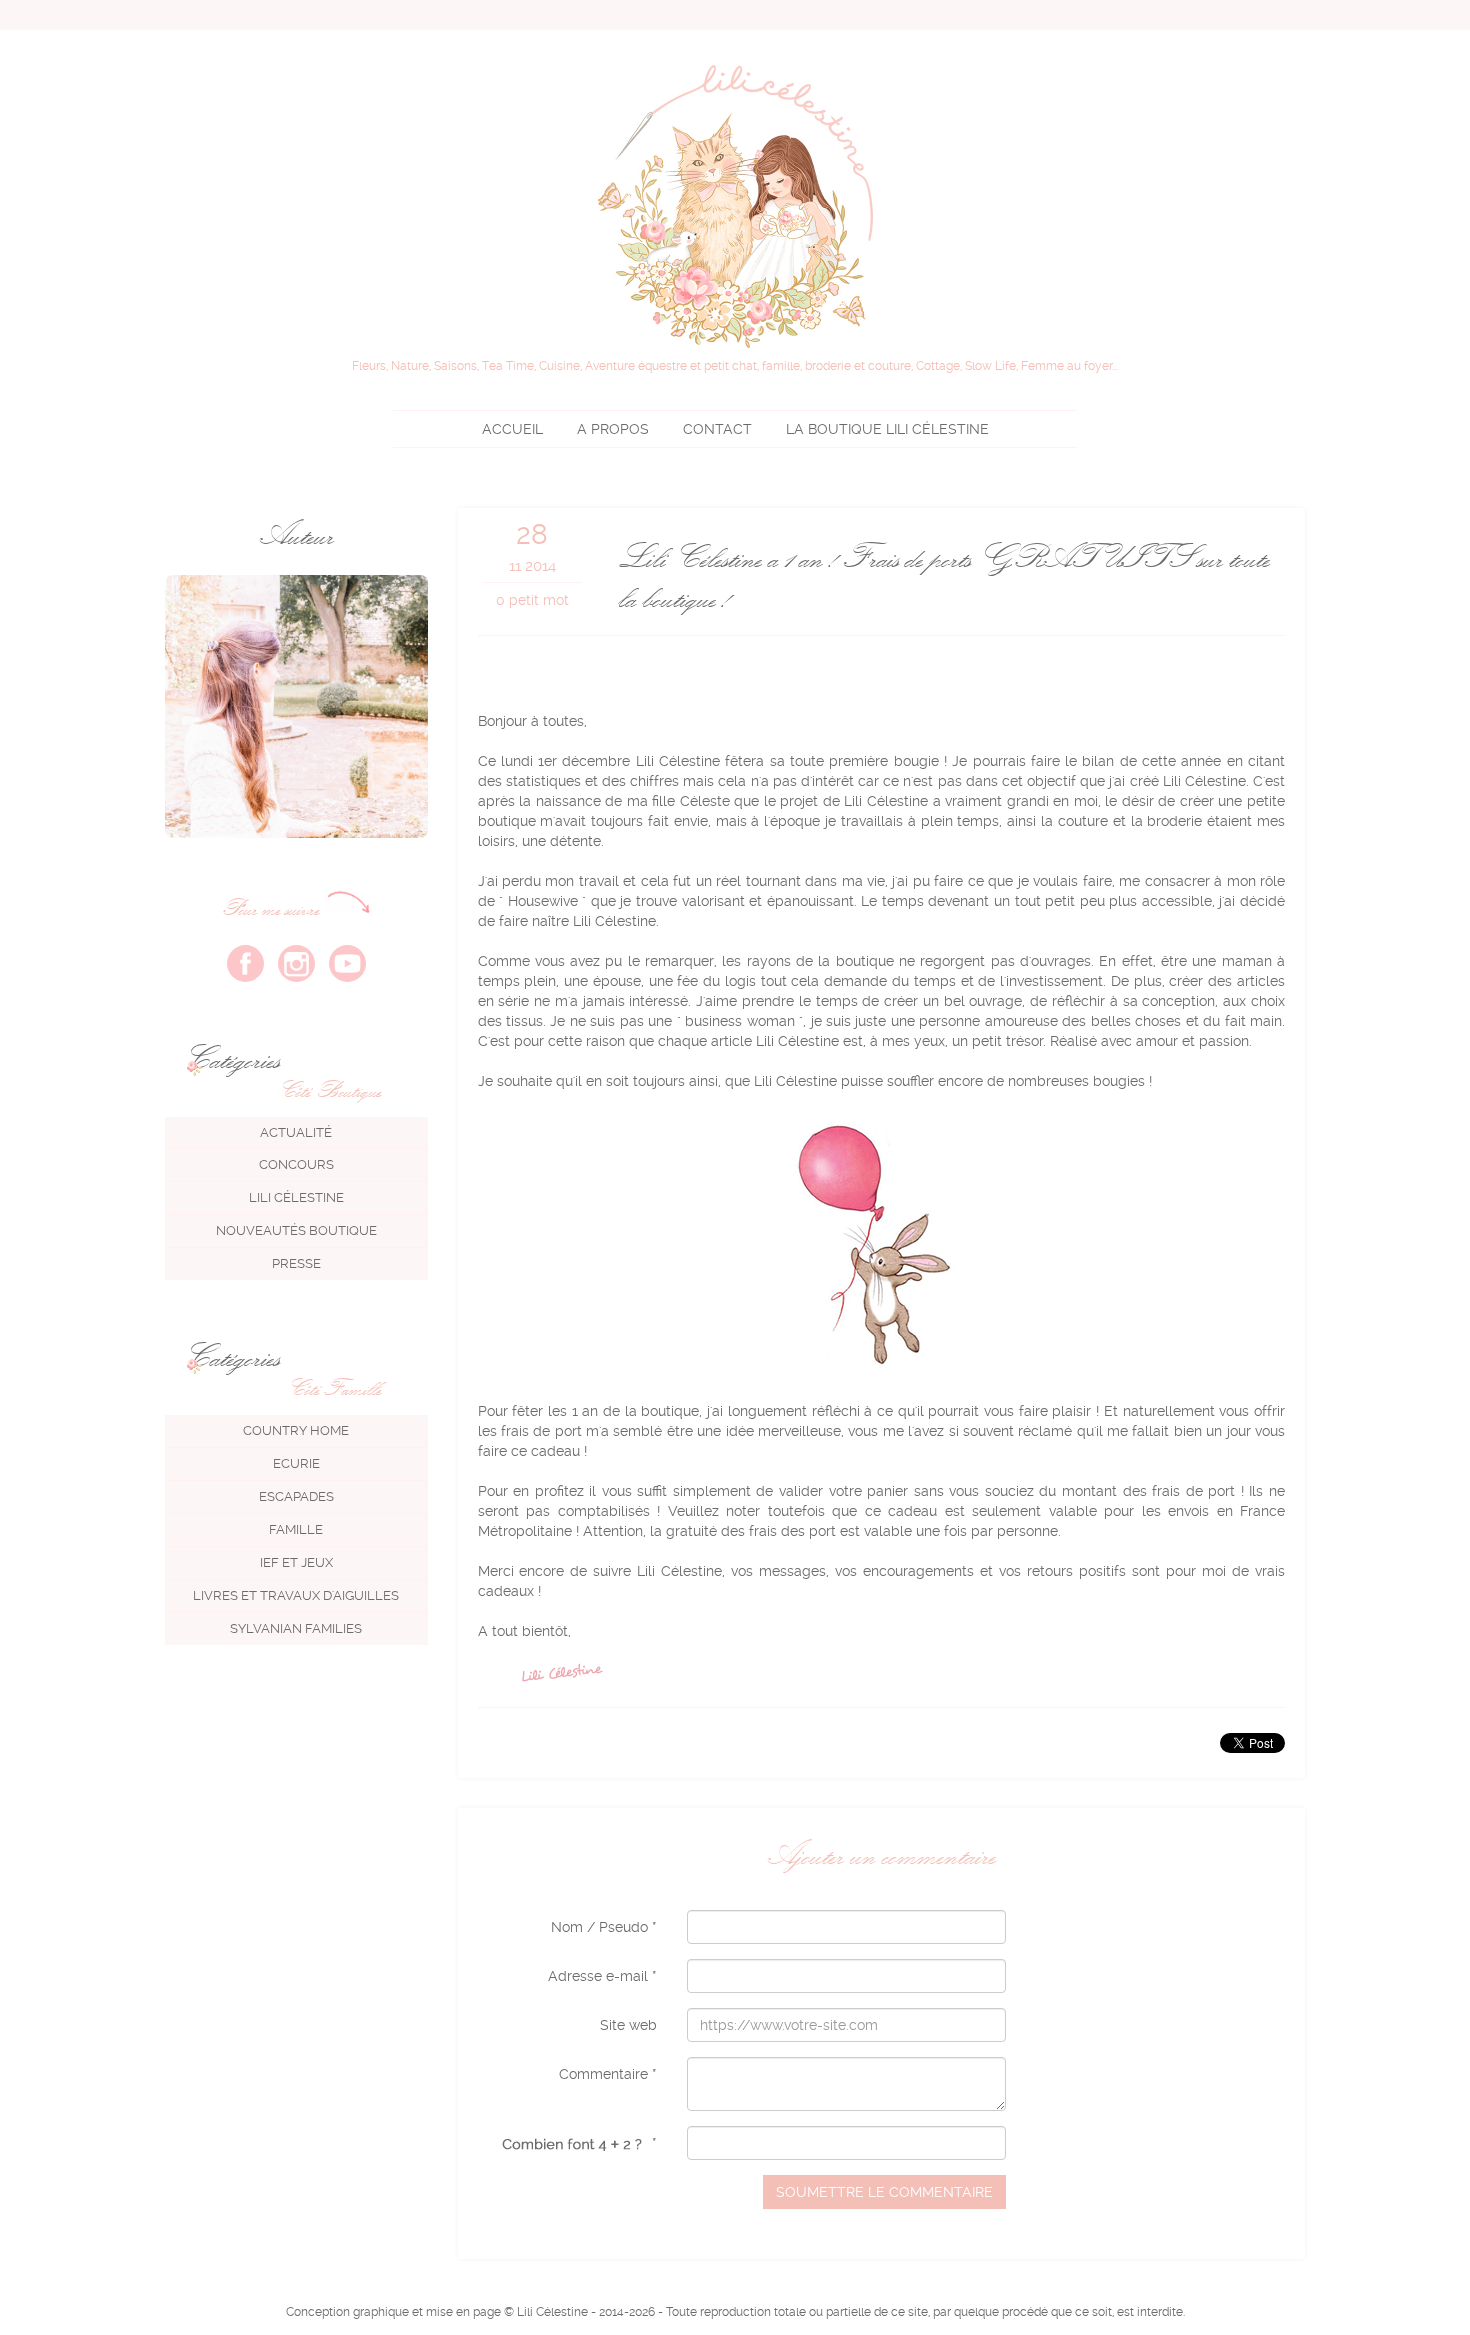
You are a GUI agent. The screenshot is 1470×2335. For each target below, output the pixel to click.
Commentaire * (608, 2074)
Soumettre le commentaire (884, 2192)
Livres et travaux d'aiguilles (296, 1595)
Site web (628, 2025)
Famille (296, 1529)
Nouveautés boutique (296, 1230)
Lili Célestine (887, 429)
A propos (613, 429)
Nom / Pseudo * (604, 1927)
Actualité (296, 1132)
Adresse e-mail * (602, 1976)
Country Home (296, 1430)
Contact (717, 429)
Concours (296, 1164)
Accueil (512, 429)
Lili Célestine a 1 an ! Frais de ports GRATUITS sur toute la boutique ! (943, 577)
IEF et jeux (296, 1562)
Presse (296, 1263)
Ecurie (296, 1463)
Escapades (296, 1496)
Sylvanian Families (296, 1628)
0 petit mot (532, 600)
